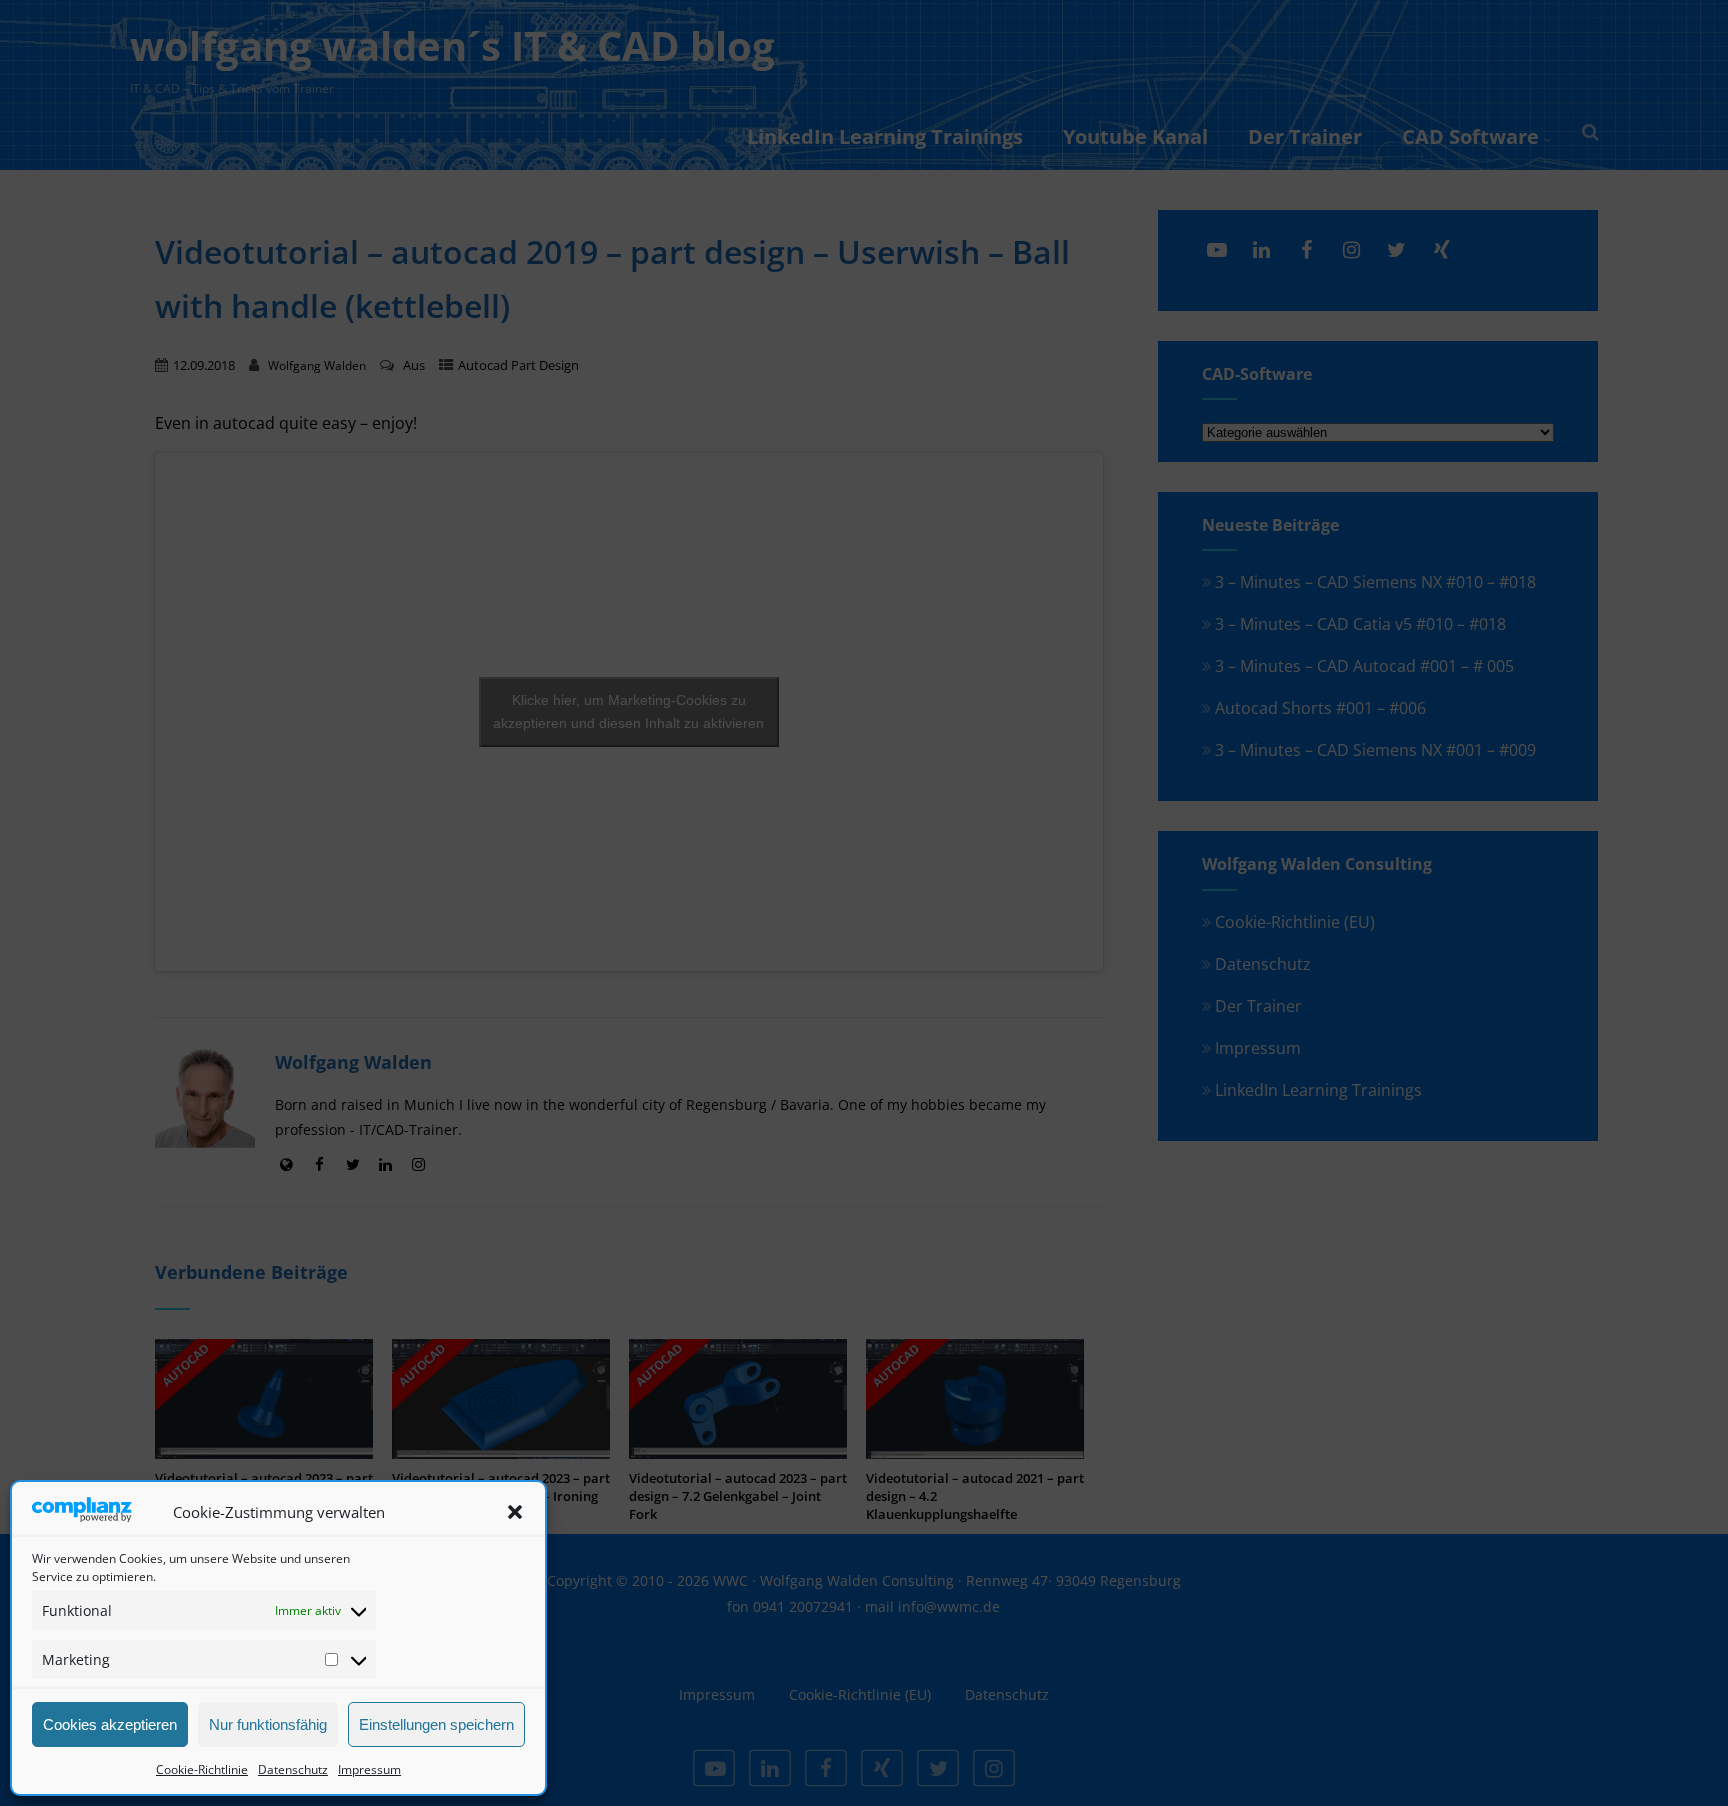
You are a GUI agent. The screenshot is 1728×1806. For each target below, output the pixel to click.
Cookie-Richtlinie (202, 1769)
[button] (515, 1512)
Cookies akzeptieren (110, 1724)
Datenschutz (293, 1769)
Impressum (369, 1769)
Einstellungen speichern (436, 1724)
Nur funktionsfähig (268, 1724)
